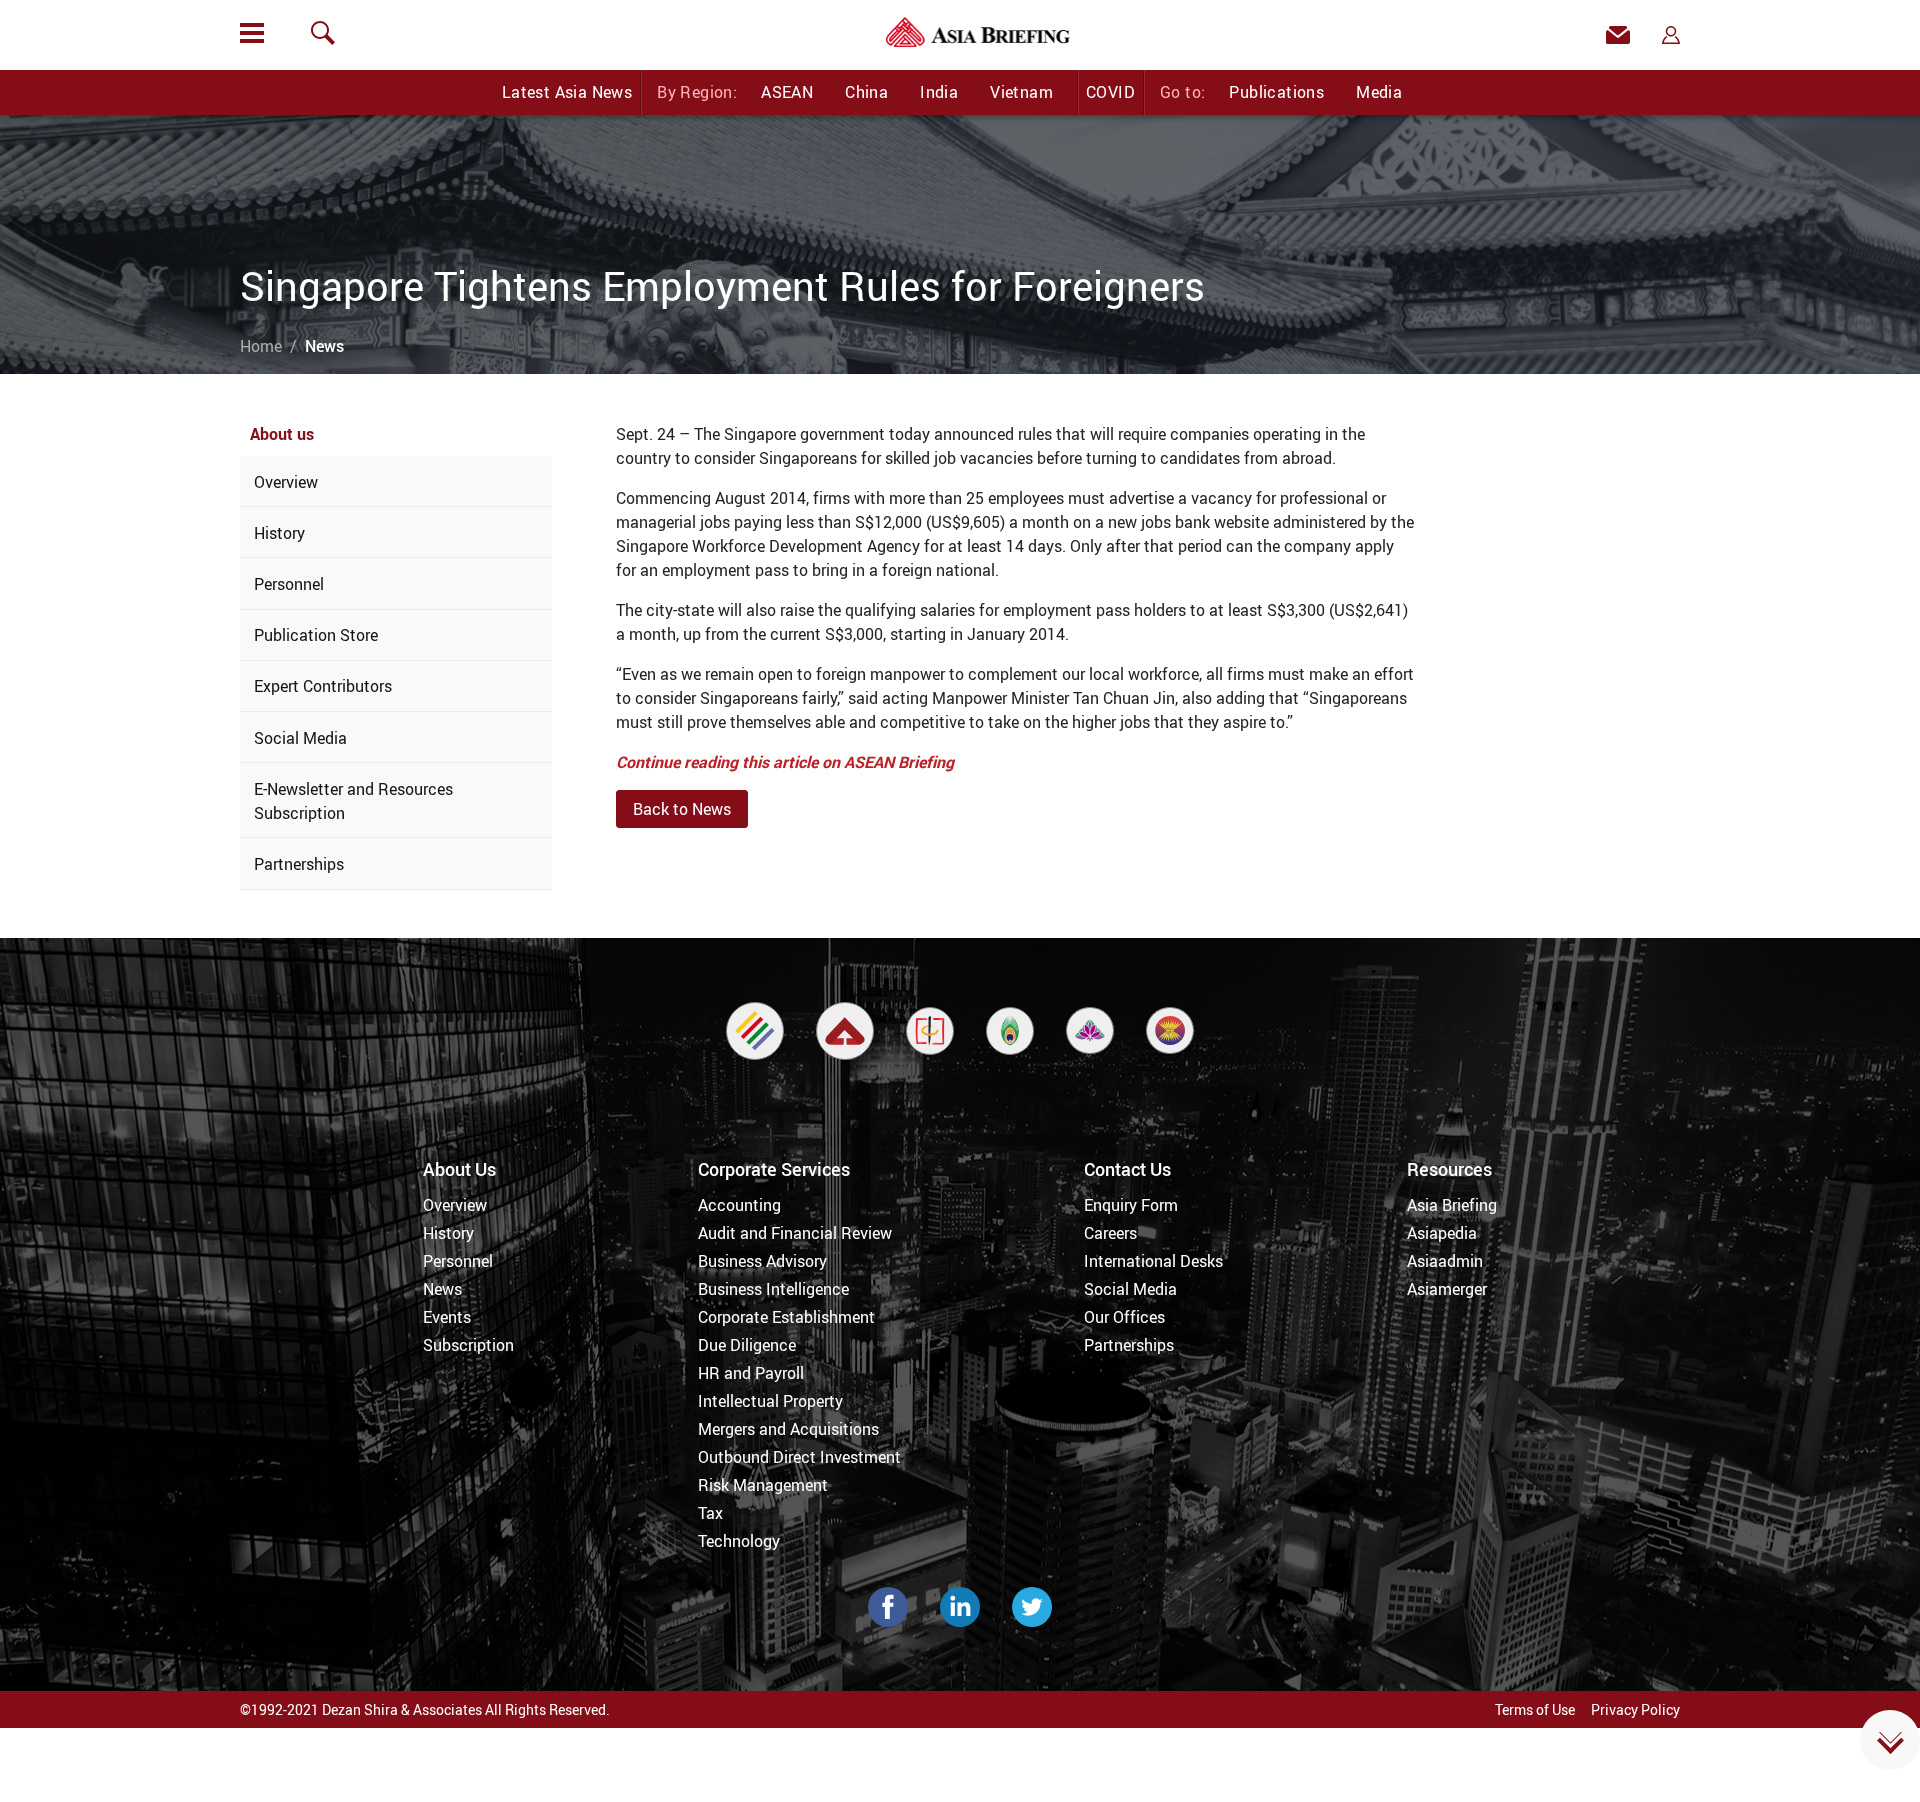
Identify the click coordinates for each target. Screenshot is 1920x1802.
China (866, 92)
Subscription (468, 1345)
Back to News (682, 809)
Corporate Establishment (786, 1317)
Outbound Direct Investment (799, 1457)
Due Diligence (747, 1345)
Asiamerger (1447, 1289)
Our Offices (1124, 1317)
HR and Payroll (751, 1373)
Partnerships (299, 864)
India (939, 92)
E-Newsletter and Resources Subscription (353, 801)
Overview (286, 482)
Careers (1110, 1233)
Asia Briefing (1452, 1205)
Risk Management (763, 1485)
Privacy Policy (1635, 1709)
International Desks (1153, 1261)
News (442, 1289)
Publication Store (316, 635)
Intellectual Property (770, 1401)
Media (1379, 92)
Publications (1276, 92)
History (279, 533)
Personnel (289, 584)
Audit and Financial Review (795, 1233)
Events (447, 1317)
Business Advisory (762, 1261)
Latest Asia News (567, 92)
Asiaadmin (1445, 1261)
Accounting (739, 1205)
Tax (710, 1513)
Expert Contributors (323, 686)
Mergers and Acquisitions (788, 1429)
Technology (739, 1541)
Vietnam (1021, 92)
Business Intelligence (773, 1289)
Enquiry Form (1131, 1205)
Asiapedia (1442, 1233)
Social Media (300, 738)
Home (261, 346)
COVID (1110, 92)
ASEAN (787, 92)
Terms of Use (1535, 1709)
